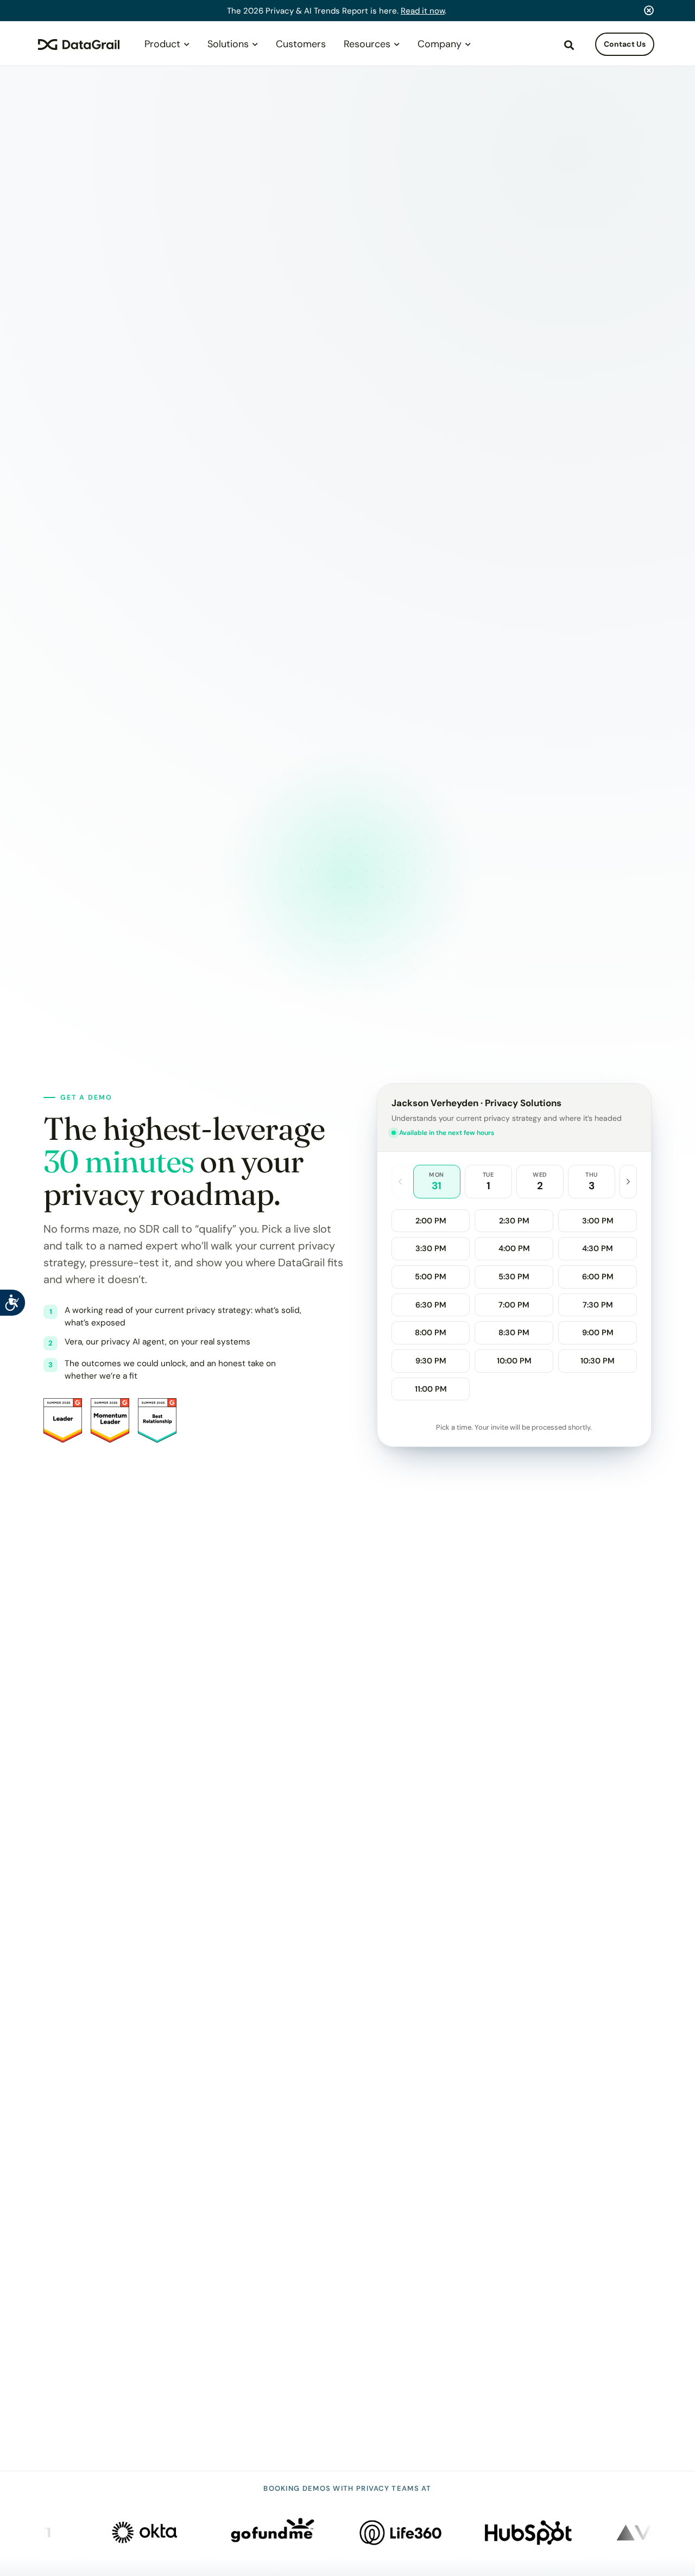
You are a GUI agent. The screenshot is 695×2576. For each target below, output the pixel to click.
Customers (301, 44)
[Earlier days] (400, 1181)
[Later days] (628, 1181)
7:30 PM (598, 1305)
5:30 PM (514, 1277)
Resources (367, 44)
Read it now (423, 11)
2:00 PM (431, 1221)
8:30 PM (514, 1333)
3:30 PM (431, 1248)
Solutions (228, 44)
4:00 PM (514, 1248)
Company (440, 44)
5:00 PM (431, 1277)
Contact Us (625, 44)
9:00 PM (598, 1333)
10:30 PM (598, 1361)
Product (162, 44)
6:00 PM (598, 1277)
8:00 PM (431, 1333)
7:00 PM (514, 1305)
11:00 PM (431, 1389)
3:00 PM (598, 1221)
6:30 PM (431, 1305)
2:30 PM (514, 1221)
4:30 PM (598, 1248)
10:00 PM (514, 1361)
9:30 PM (431, 1361)
